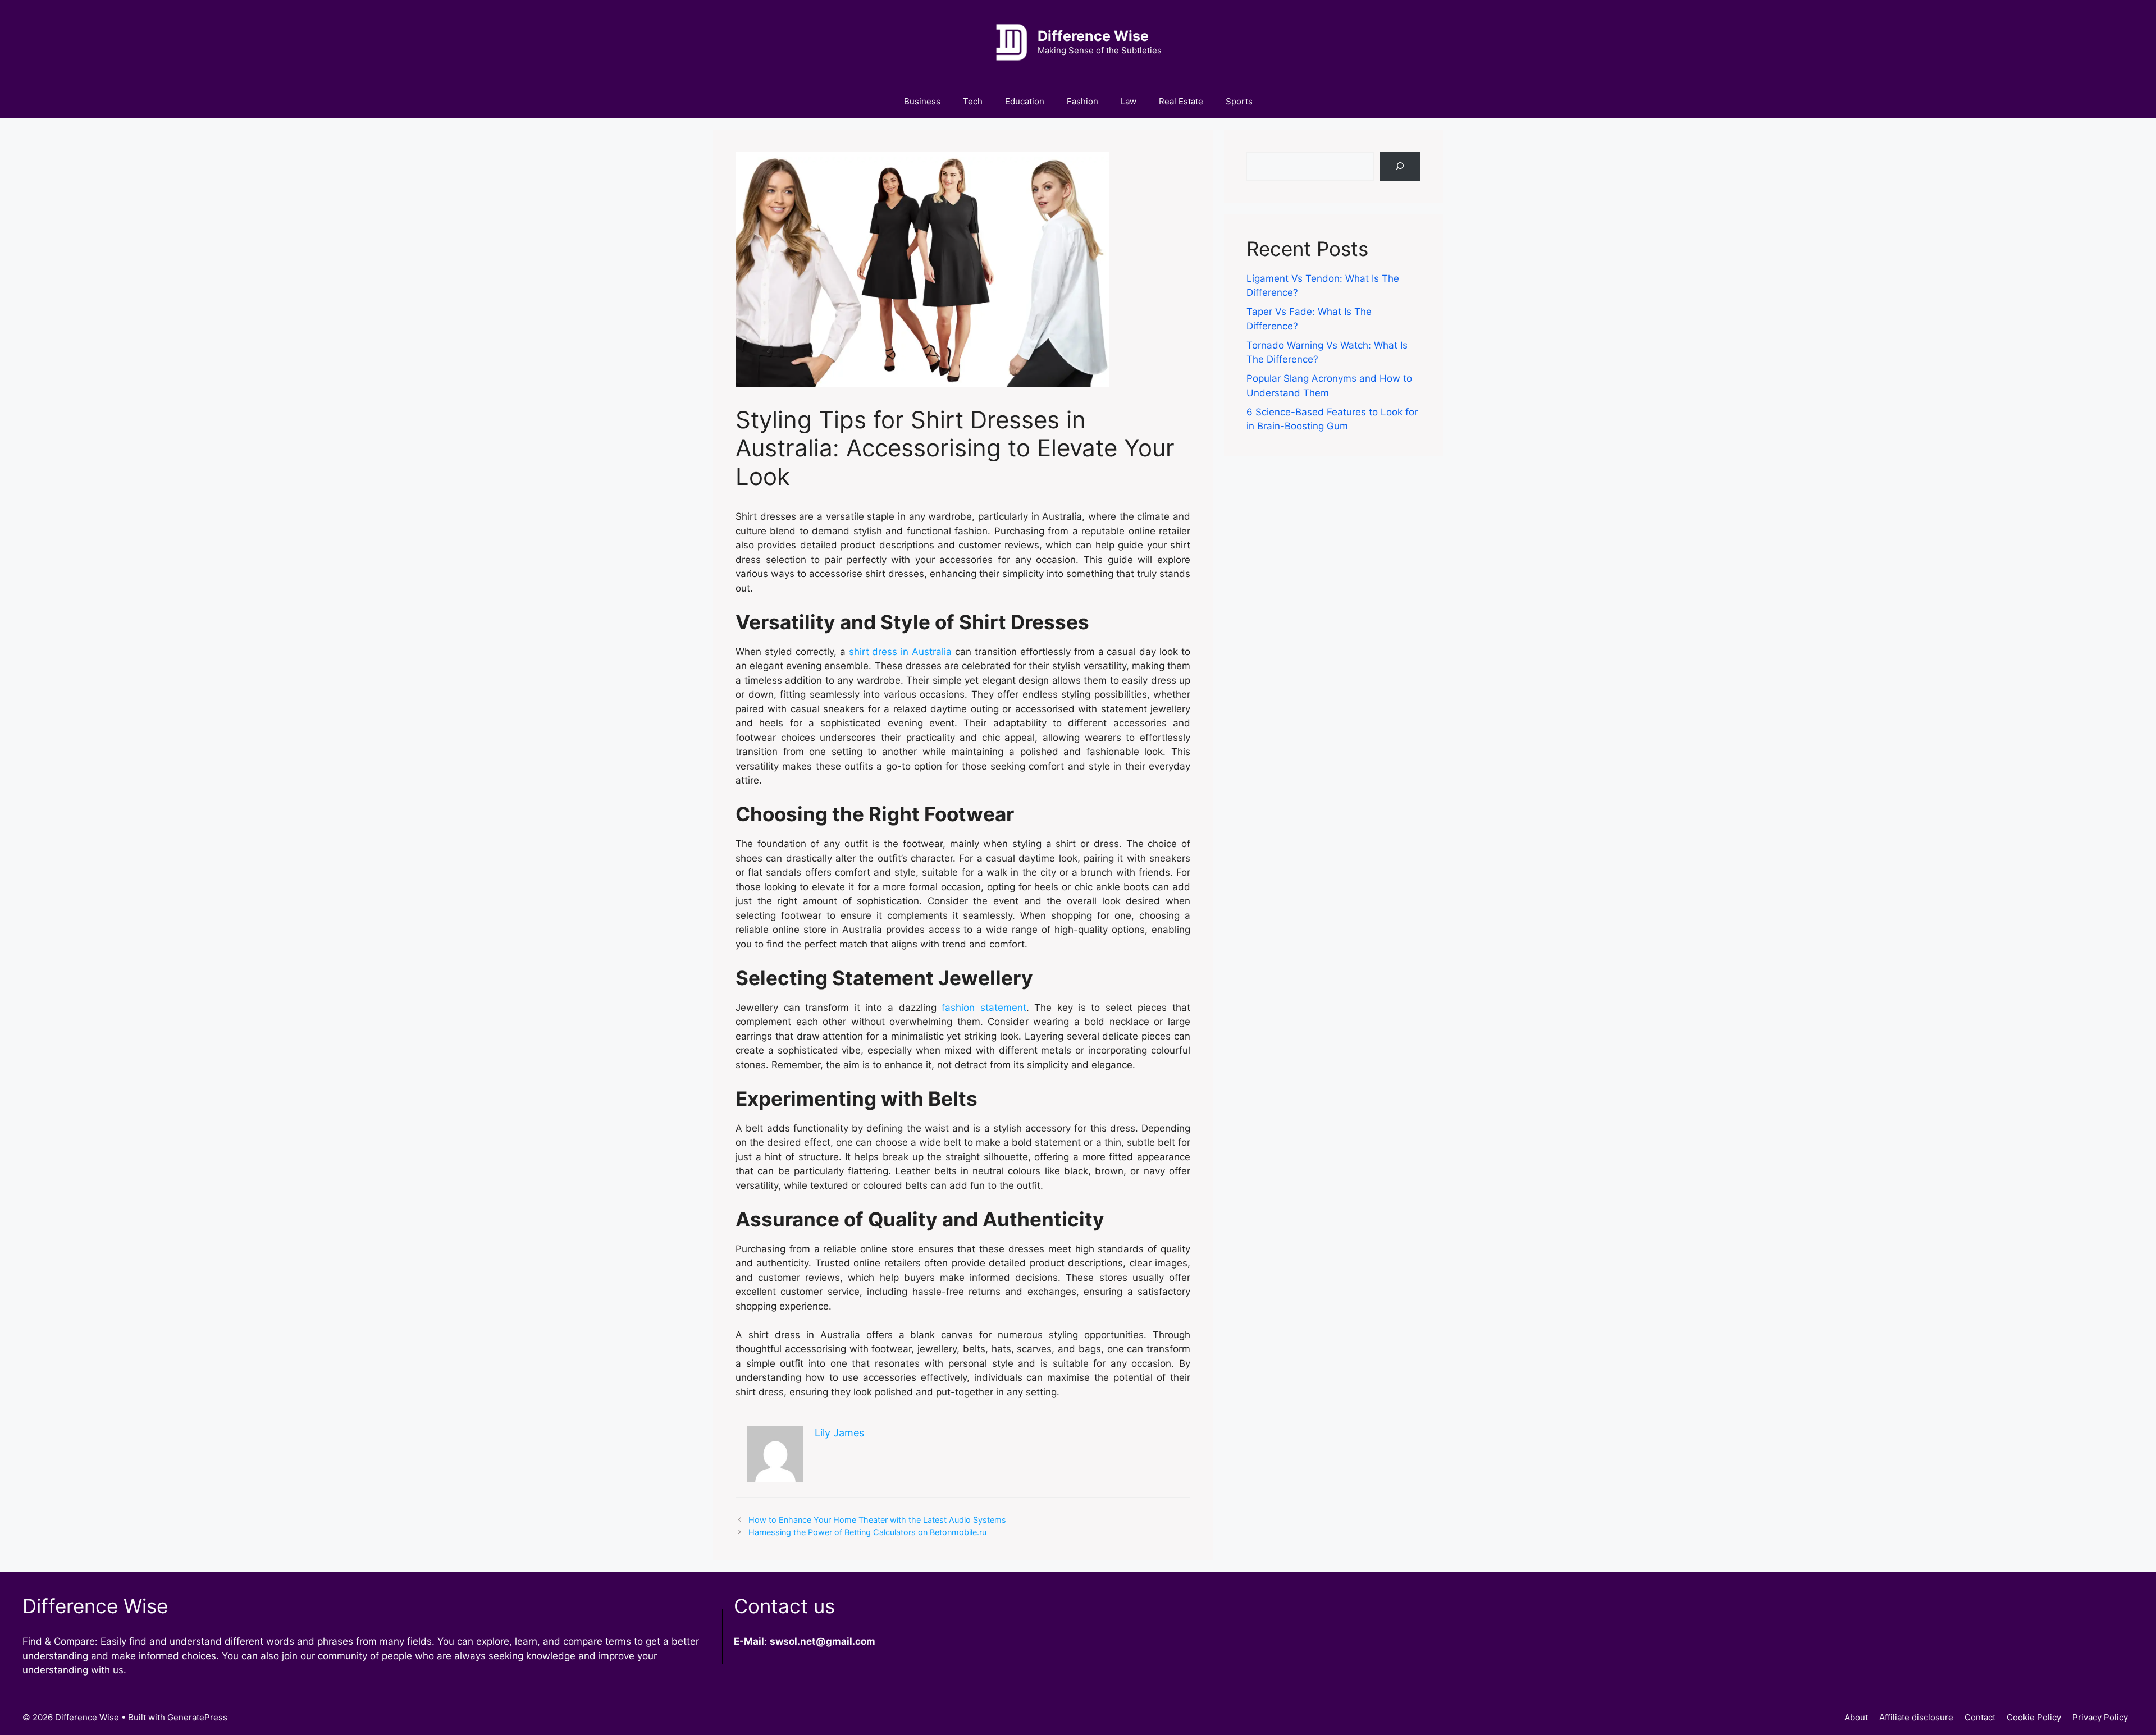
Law (1129, 101)
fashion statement (984, 1008)
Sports (1239, 101)
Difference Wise (1093, 36)
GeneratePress (197, 1717)
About (1856, 1717)
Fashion (1082, 101)
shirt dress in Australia (901, 652)
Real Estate (1181, 101)
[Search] (1400, 166)
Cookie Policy (2034, 1717)
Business (922, 101)
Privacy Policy (2100, 1717)
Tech (973, 101)
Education (1025, 101)
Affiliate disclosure (1916, 1717)
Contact (1980, 1717)
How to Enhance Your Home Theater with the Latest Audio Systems (877, 1520)
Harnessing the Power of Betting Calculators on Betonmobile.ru (867, 1532)
